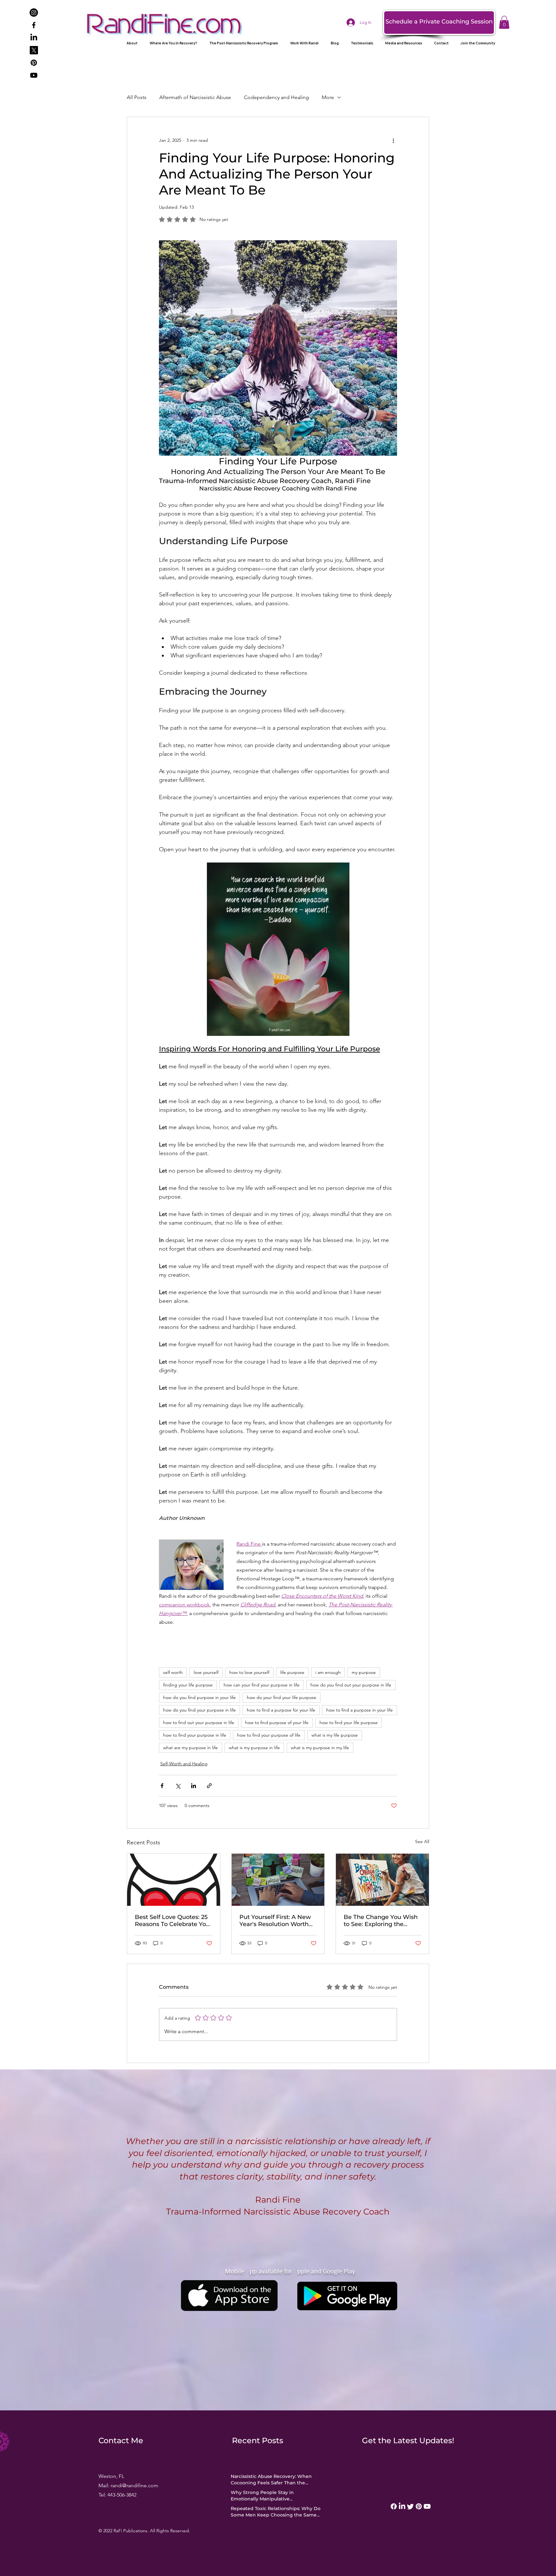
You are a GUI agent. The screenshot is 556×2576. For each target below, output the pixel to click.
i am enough (328, 1672)
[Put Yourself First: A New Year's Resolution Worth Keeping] (278, 1880)
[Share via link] (209, 1786)
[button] (504, 22)
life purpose (292, 1672)
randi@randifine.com (134, 2485)
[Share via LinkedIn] (194, 1786)
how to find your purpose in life (195, 1735)
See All (422, 1841)
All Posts (137, 97)
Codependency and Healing (276, 97)
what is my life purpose (335, 1735)
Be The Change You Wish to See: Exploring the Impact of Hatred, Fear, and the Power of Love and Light (381, 1921)
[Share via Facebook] (162, 1786)
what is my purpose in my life (320, 1748)
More (328, 97)
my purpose (364, 1672)
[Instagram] (34, 13)
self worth (173, 1672)
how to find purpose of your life (277, 1722)
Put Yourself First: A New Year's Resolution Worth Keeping (275, 1921)
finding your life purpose (188, 1685)
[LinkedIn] (34, 38)
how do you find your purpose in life (199, 1710)
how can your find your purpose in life (262, 1685)
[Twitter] (410, 2506)
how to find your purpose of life (269, 1735)
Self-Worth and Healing (184, 1764)
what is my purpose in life (254, 1748)
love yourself (206, 1672)
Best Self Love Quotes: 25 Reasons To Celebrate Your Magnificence (173, 1921)
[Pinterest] (34, 63)
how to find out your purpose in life (199, 1722)
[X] (34, 50)
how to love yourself (249, 1672)
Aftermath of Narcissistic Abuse (195, 97)
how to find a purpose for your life (281, 1710)
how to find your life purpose (349, 1722)
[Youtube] (34, 75)
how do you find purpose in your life (199, 1697)
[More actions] (393, 140)
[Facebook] (34, 25)
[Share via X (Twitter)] (178, 1786)
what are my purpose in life (190, 1748)
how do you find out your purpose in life (351, 1685)
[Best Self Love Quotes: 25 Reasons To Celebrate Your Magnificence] (174, 1880)
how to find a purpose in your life (360, 1710)
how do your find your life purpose (282, 1697)
